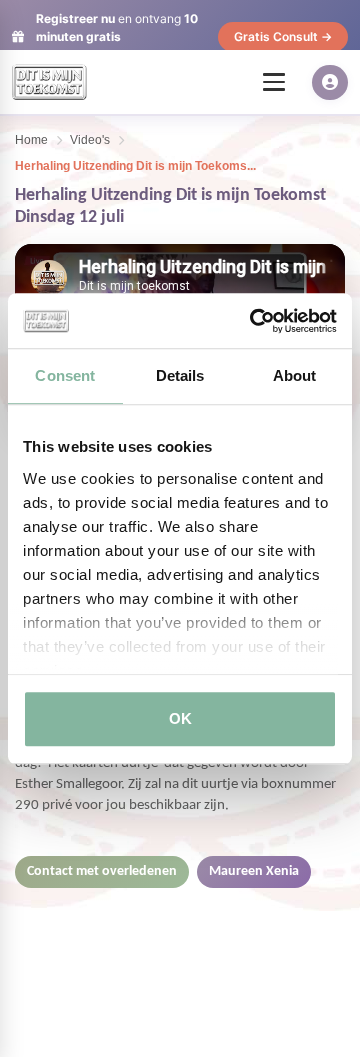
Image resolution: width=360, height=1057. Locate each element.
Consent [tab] (65, 375)
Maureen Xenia (254, 871)
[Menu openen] (274, 82)
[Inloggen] (330, 82)
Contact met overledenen (102, 871)
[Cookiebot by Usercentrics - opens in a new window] (254, 321)
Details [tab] (180, 375)
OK (180, 718)
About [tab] (295, 375)
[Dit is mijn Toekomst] (49, 82)
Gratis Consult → (283, 36)
